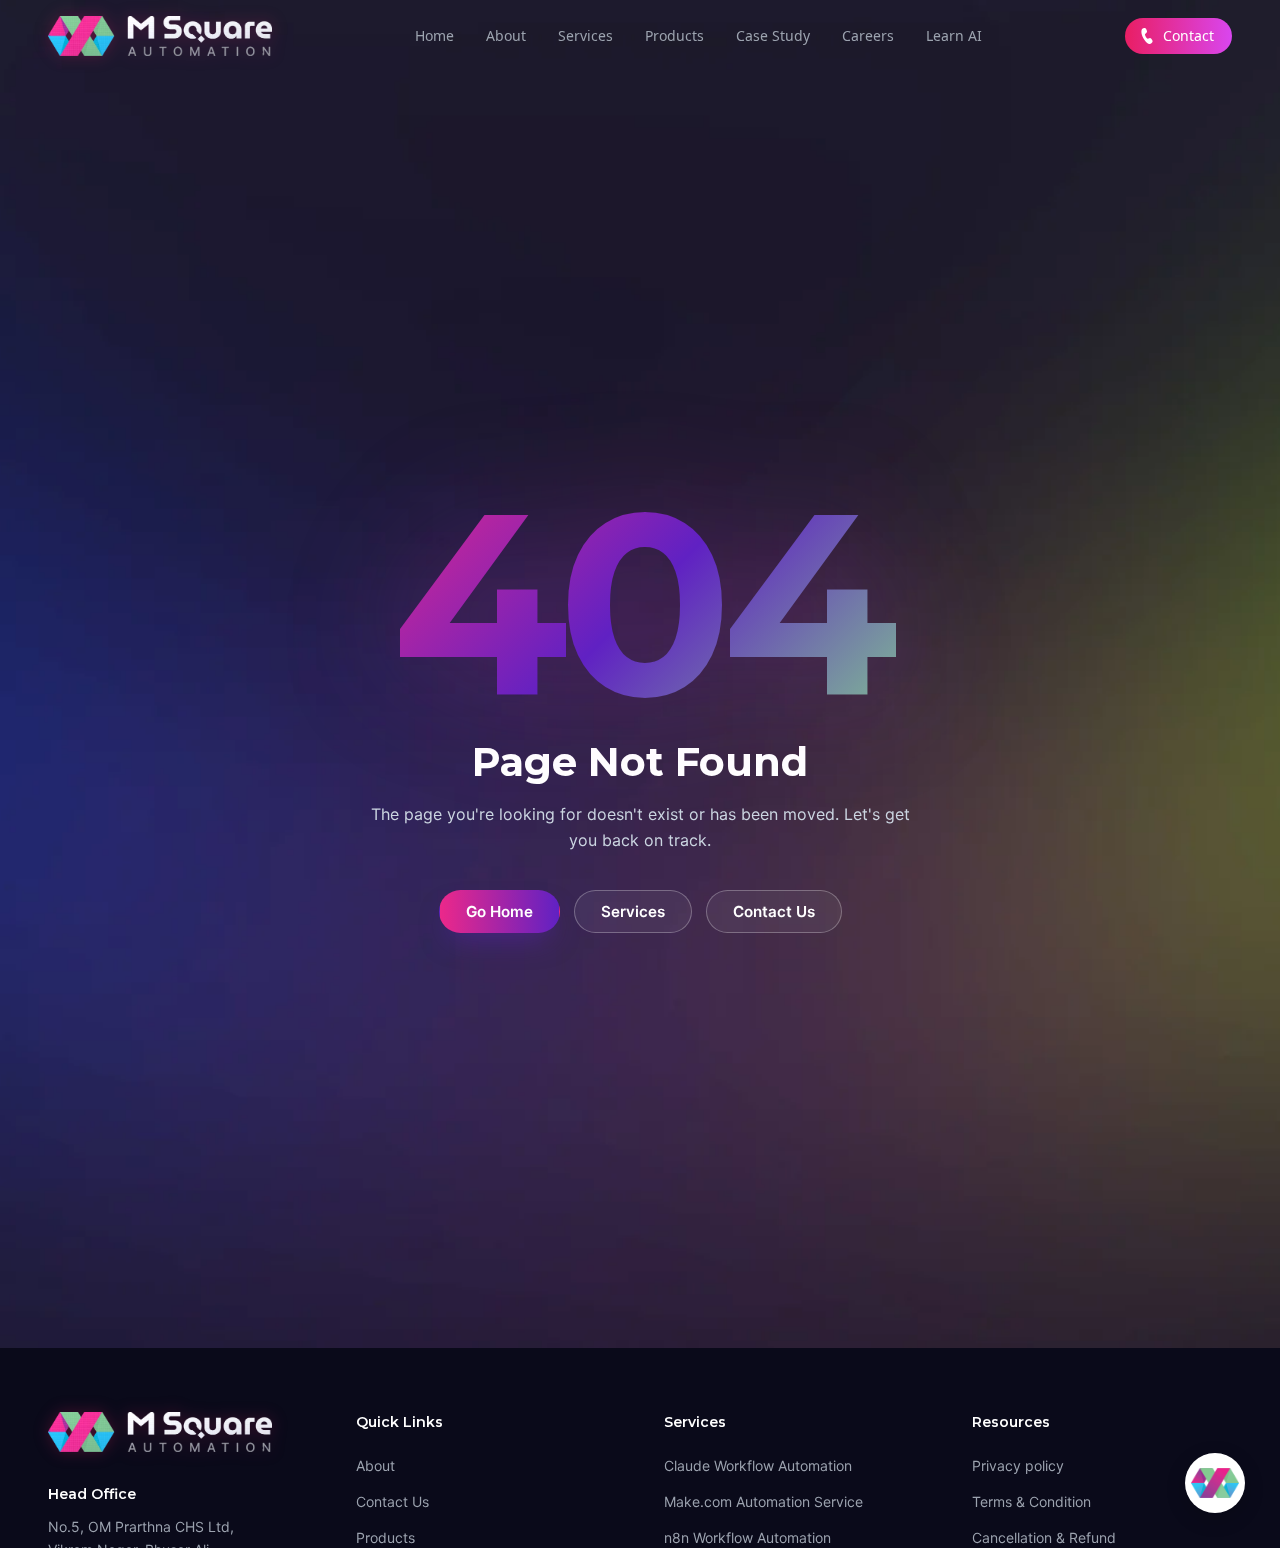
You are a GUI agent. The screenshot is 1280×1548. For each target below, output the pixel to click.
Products (674, 35)
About (506, 35)
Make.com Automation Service (763, 1501)
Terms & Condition (1031, 1501)
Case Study (773, 35)
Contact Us (774, 911)
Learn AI (954, 35)
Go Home (499, 911)
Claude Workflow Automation (758, 1465)
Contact (1188, 35)
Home (434, 35)
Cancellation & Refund (1044, 1537)
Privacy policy (1018, 1465)
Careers (868, 35)
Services (585, 35)
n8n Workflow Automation (747, 1537)
